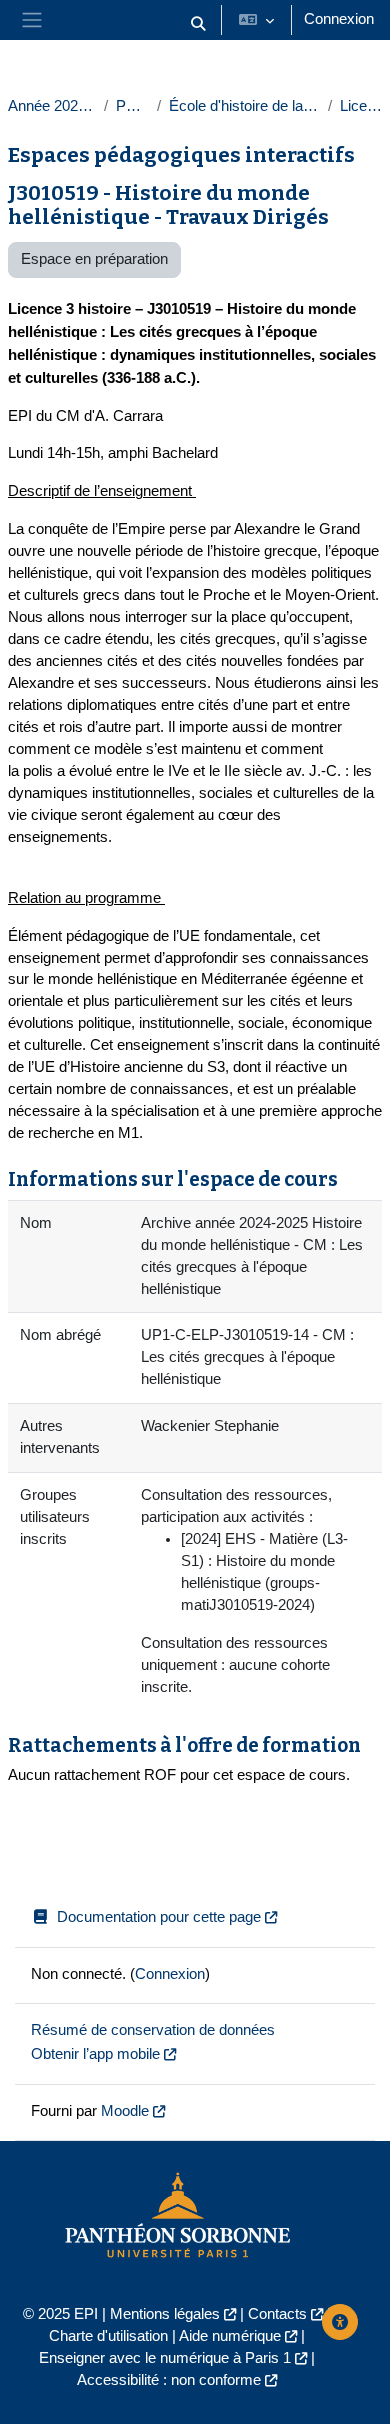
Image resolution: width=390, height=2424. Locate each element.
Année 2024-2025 (52, 106)
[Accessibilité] (340, 2322)
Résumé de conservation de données (153, 2030)
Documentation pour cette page (159, 1917)
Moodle (125, 2111)
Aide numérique (230, 2336)
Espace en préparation (94, 259)
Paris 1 (132, 106)
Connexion (339, 19)
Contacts (277, 2314)
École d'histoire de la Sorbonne (244, 106)
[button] (198, 24)
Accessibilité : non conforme (169, 2380)
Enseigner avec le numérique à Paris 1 (165, 2358)
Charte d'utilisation (108, 2336)
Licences (361, 106)
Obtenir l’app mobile (95, 2054)
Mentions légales (165, 2314)
